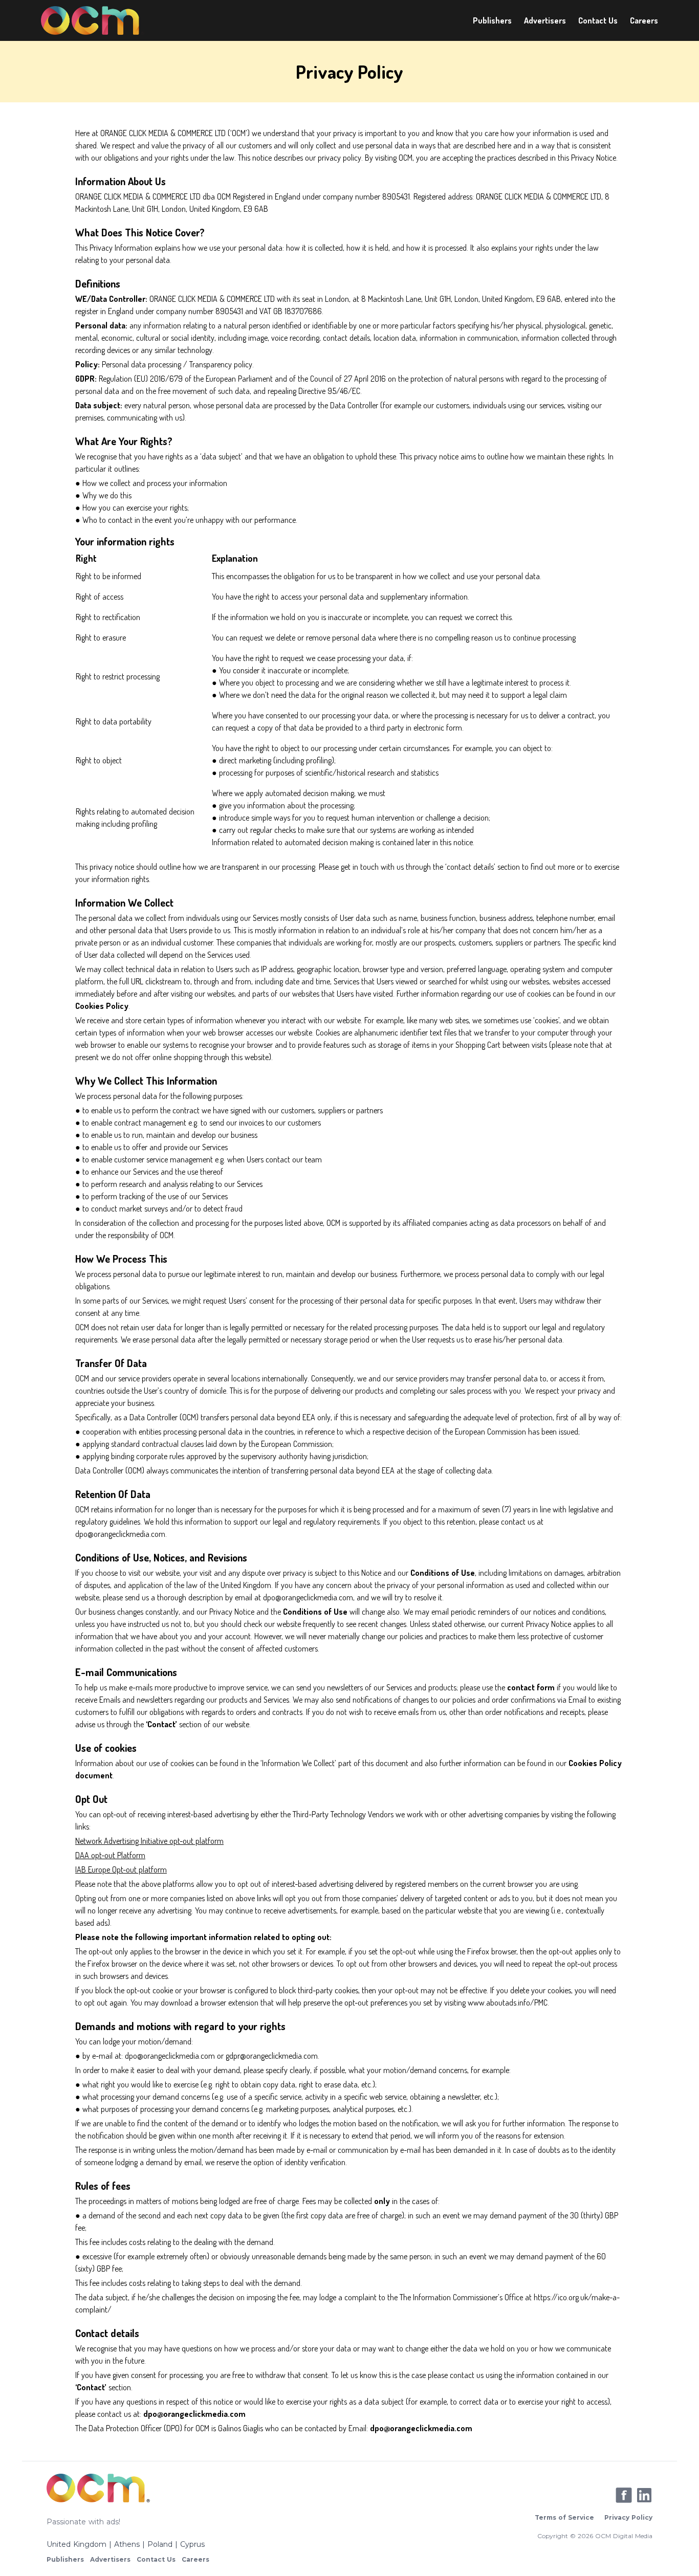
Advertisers (545, 20)
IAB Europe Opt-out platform (121, 1869)
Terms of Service (564, 2517)
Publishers (492, 20)
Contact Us (598, 20)
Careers (644, 20)
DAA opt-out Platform (110, 1855)
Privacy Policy (628, 2517)
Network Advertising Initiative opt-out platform (149, 1841)
